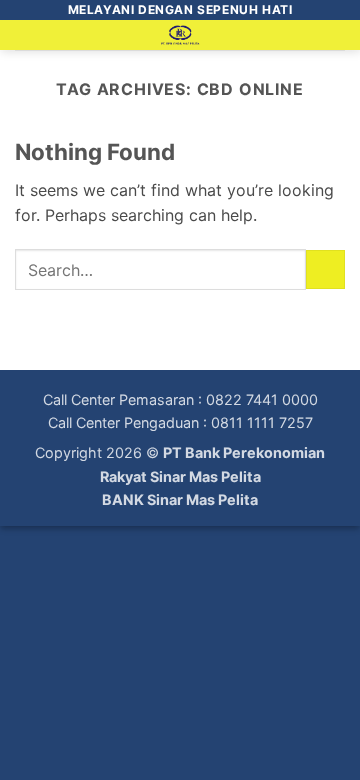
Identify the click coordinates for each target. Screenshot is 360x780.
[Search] (337, 39)
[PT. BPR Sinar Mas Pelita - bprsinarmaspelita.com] (180, 35)
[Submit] (325, 269)
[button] (27, 44)
